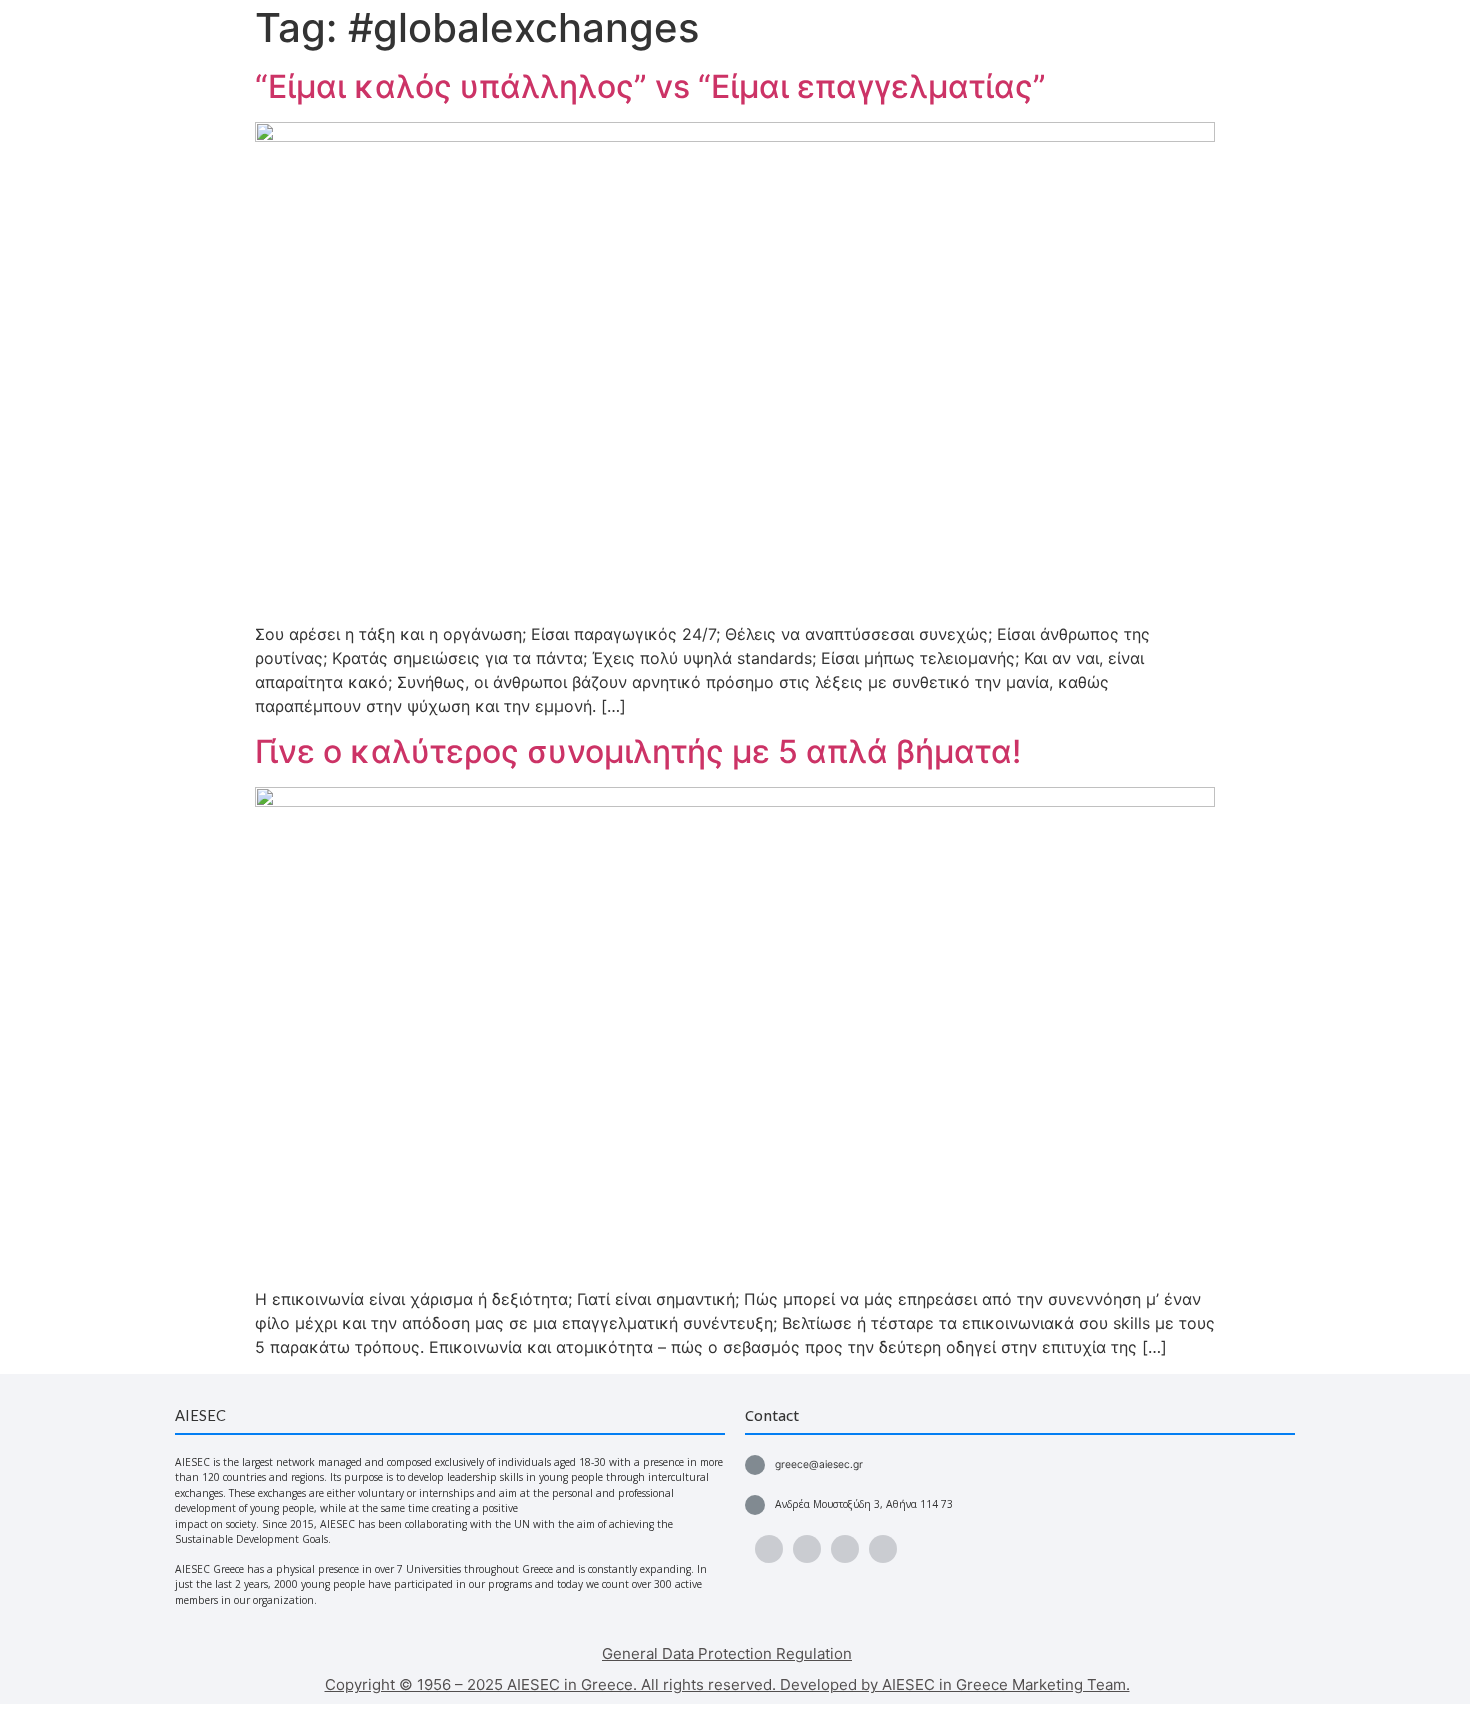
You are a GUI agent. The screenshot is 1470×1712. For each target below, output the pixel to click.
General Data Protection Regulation (727, 1653)
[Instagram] (845, 1549)
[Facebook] (769, 1549)
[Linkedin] (883, 1549)
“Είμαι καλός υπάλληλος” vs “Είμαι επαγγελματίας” (650, 86)
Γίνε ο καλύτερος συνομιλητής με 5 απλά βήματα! (638, 751)
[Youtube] (807, 1549)
